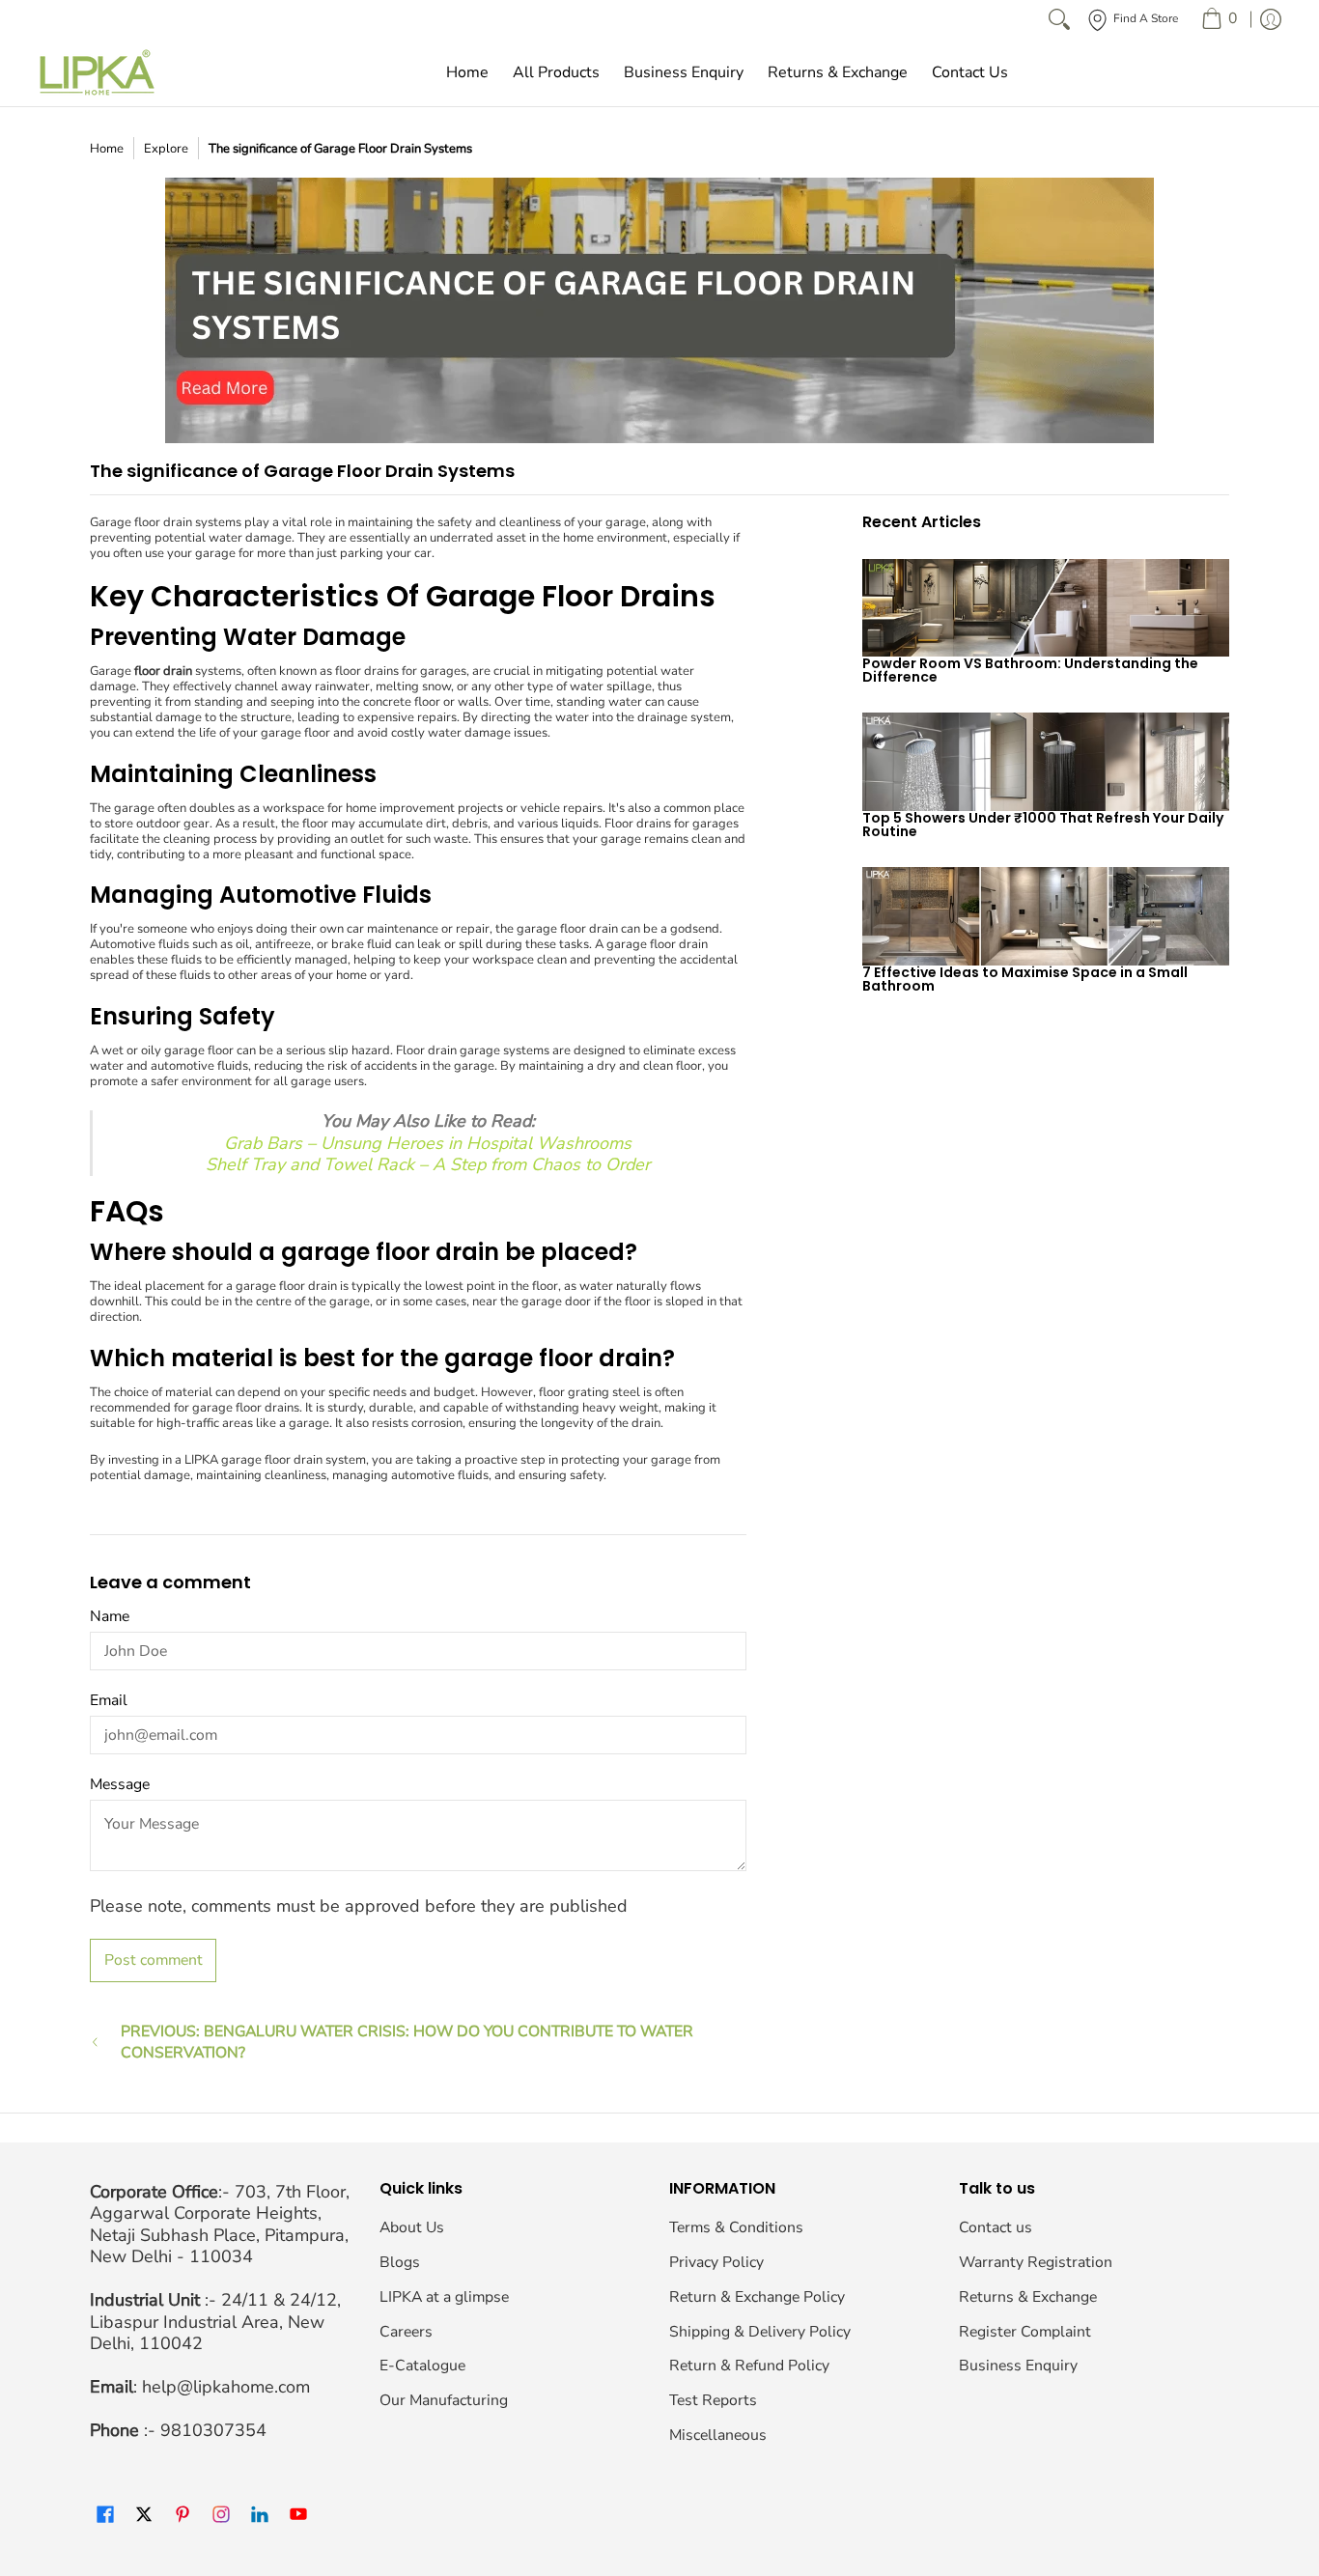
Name (110, 1616)
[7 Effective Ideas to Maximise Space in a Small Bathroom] (1046, 916)
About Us (412, 2227)
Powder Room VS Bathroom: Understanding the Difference (1030, 670)
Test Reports (713, 2400)
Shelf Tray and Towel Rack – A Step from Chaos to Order (428, 1164)
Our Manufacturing (444, 2400)
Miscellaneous (718, 2435)
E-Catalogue (422, 2366)
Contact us (996, 2227)
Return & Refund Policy (749, 2366)
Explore (166, 149)
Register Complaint (1025, 2332)
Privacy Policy (716, 2262)
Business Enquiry (1018, 2366)
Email (109, 1700)
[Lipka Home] (98, 72)
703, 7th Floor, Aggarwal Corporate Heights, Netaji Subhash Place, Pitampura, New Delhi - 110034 (220, 2225)
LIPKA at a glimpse (444, 2297)
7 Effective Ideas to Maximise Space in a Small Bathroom (1025, 979)
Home (107, 149)
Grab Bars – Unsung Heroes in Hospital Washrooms (428, 1143)
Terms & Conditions (736, 2227)
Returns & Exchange (1028, 2297)
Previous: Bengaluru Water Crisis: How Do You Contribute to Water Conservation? (407, 2043)
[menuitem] (1219, 19)
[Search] (1059, 19)
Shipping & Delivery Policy (760, 2332)
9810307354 (213, 2430)
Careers (406, 2332)
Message (120, 1784)
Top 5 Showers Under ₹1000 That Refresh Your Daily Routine (1043, 825)
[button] (105, 2516)
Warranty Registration (1036, 2262)
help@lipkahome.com (226, 2387)
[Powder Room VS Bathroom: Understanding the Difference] (1046, 608)
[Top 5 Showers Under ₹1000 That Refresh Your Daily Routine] (1046, 762)
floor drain (163, 671)
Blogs (400, 2262)
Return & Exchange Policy (757, 2297)
